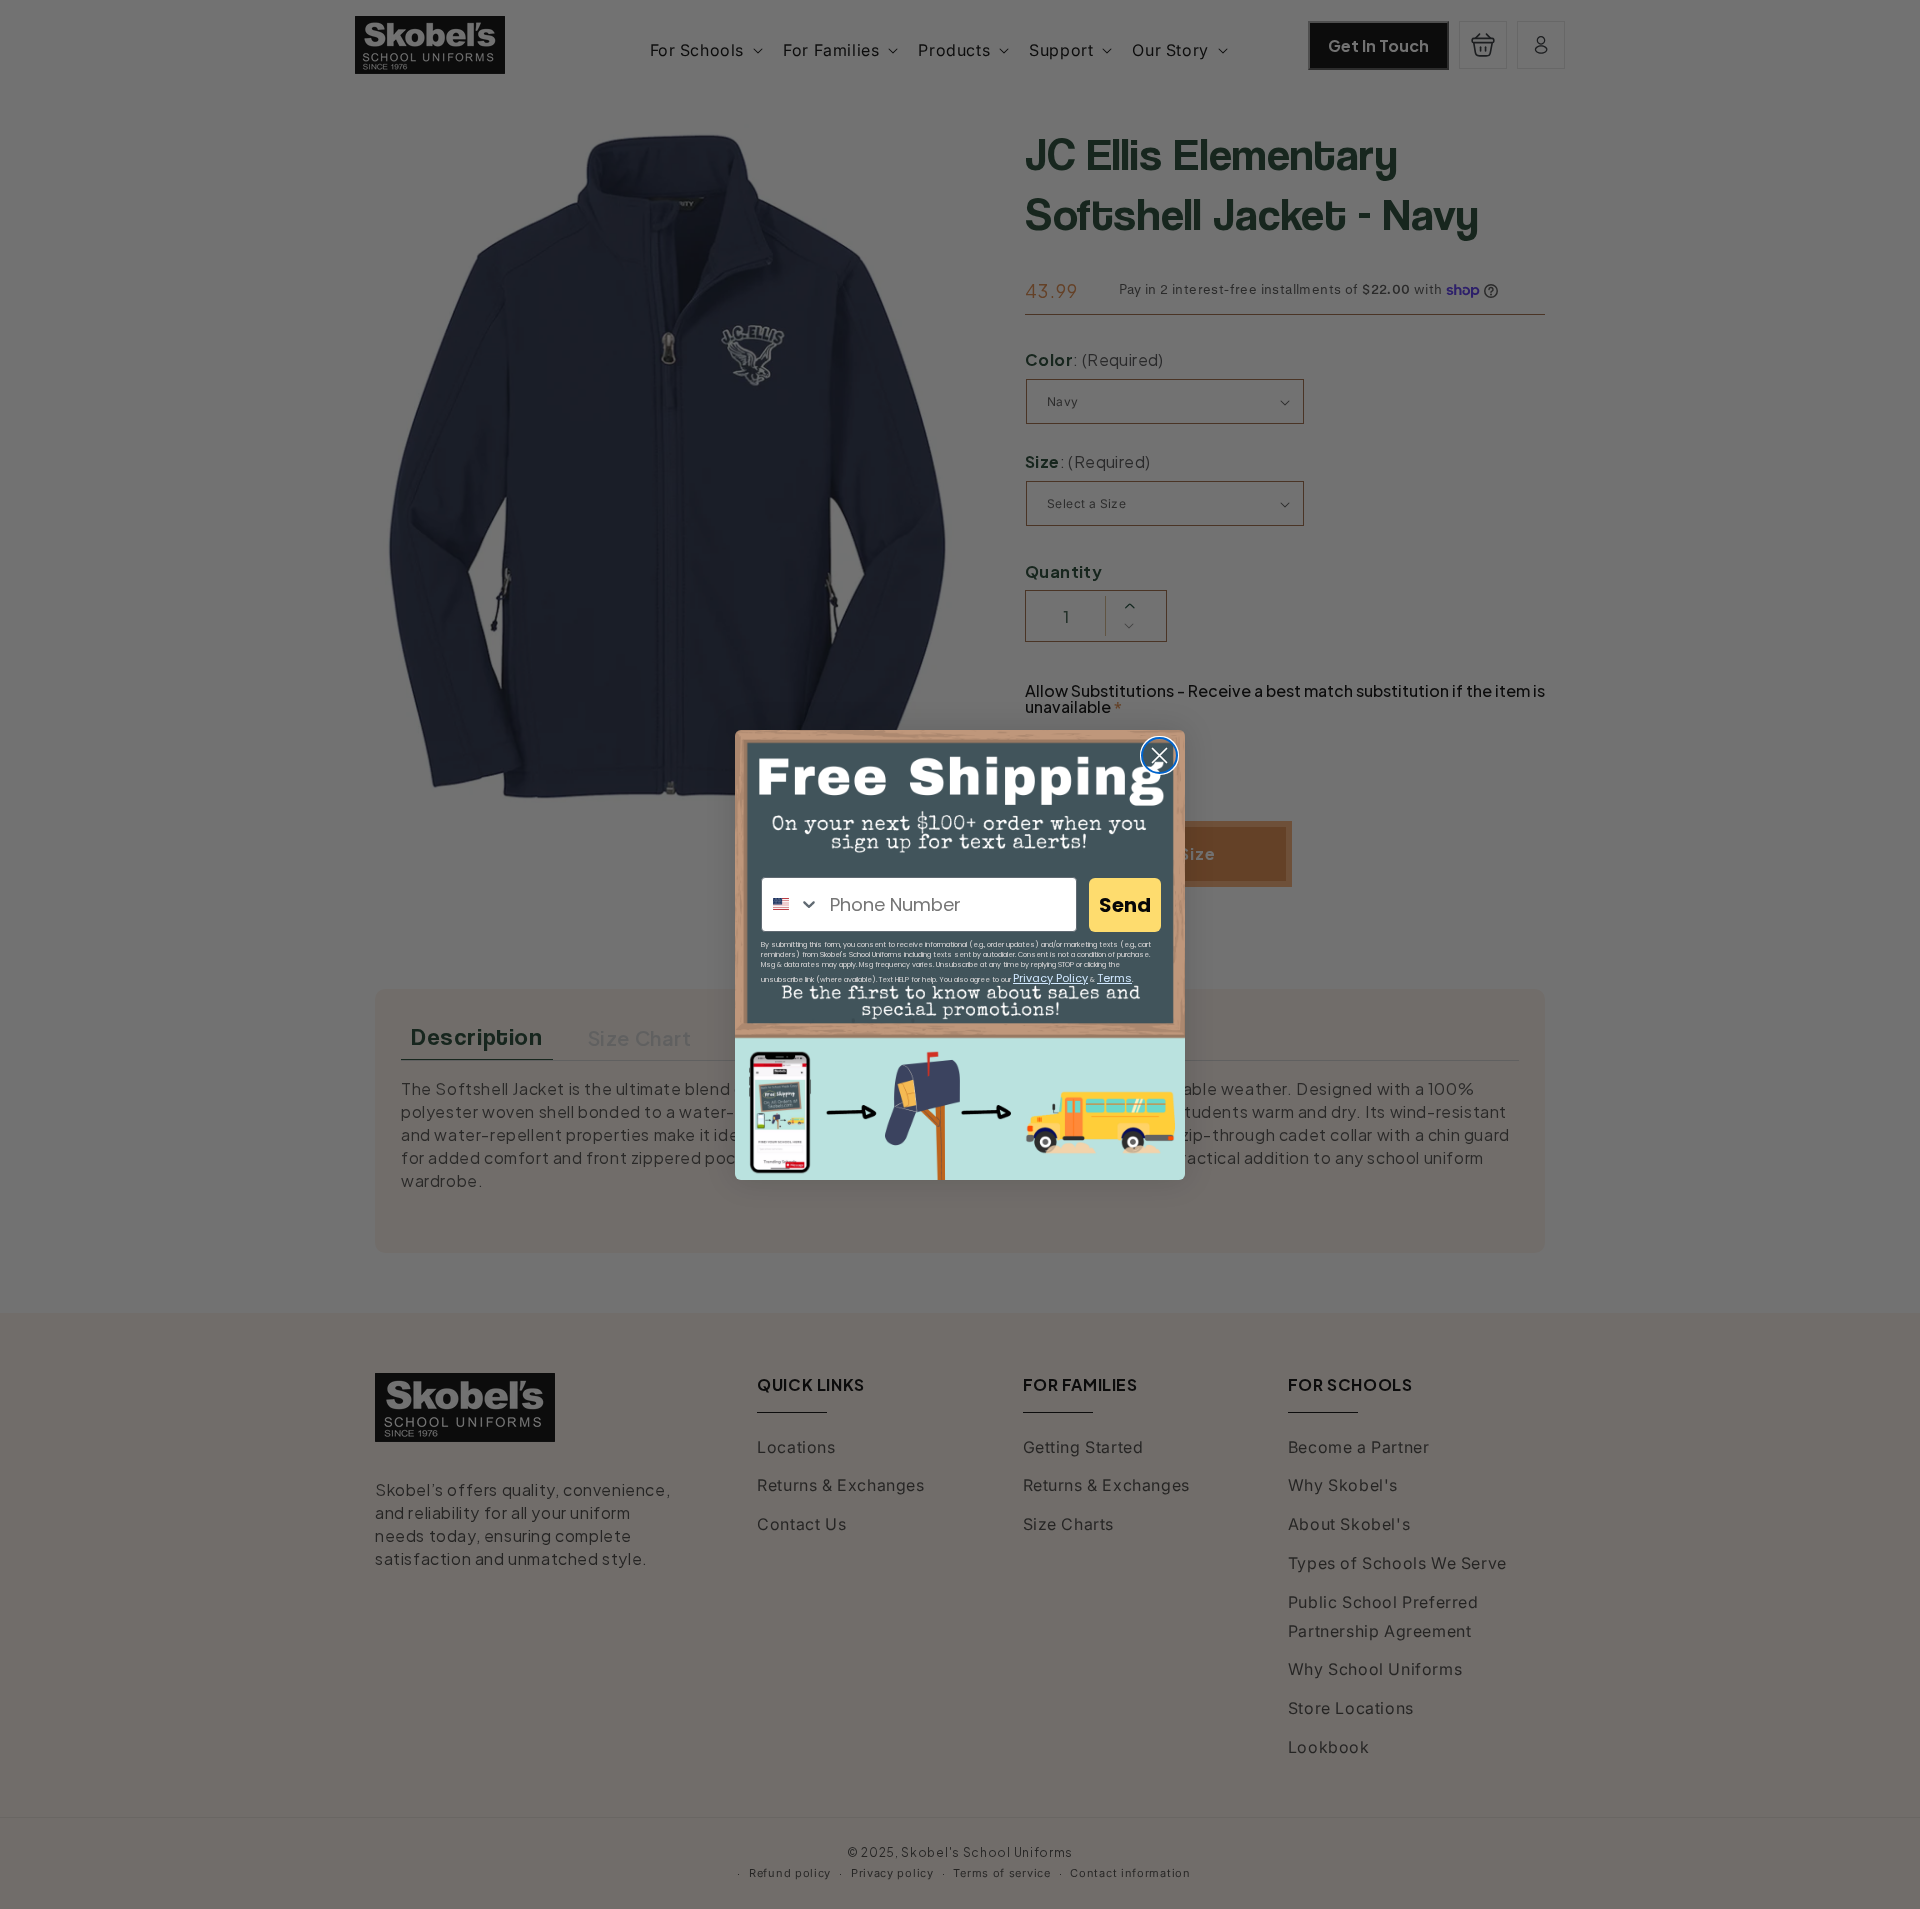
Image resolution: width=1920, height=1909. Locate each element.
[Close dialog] (1159, 755)
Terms (1114, 978)
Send (1125, 905)
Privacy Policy (1050, 978)
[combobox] (791, 904)
